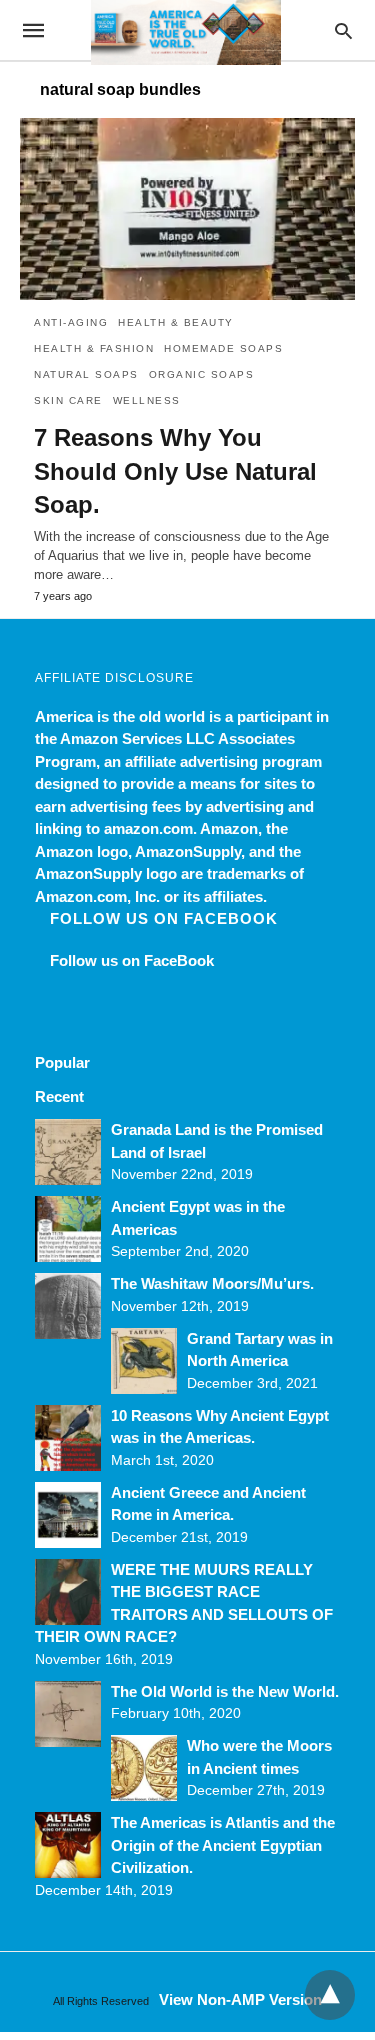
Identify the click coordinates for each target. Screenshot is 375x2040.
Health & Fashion (94, 348)
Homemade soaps (223, 348)
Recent (59, 1096)
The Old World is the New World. (225, 1691)
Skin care (68, 400)
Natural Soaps (86, 374)
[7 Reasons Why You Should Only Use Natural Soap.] (187, 209)
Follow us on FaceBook (164, 918)
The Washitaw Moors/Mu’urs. (212, 1283)
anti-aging (71, 322)
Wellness (147, 400)
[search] (343, 30)
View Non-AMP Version (240, 1999)
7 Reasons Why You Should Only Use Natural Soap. (175, 471)
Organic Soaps (202, 374)
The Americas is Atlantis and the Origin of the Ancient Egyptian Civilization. (223, 1845)
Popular (62, 1062)
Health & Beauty (176, 322)
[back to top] (330, 1995)
